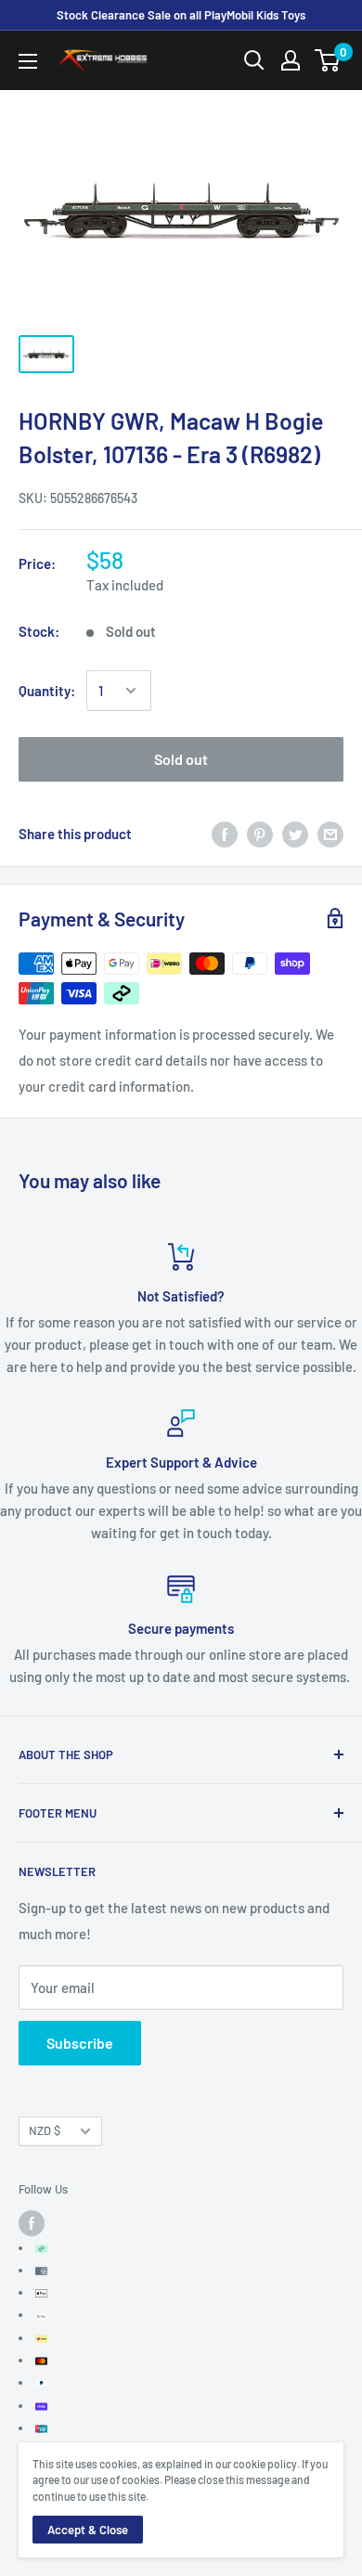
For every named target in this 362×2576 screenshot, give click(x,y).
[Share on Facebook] (225, 833)
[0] (328, 60)
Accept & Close (88, 2530)
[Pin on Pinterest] (260, 833)
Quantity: (47, 691)
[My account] (291, 60)
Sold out (181, 759)
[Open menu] (28, 61)
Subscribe (80, 2043)
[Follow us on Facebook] (32, 2223)
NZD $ (45, 2130)
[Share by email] (330, 833)
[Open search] (254, 60)
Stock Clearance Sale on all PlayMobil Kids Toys (181, 15)
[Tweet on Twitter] (295, 833)
